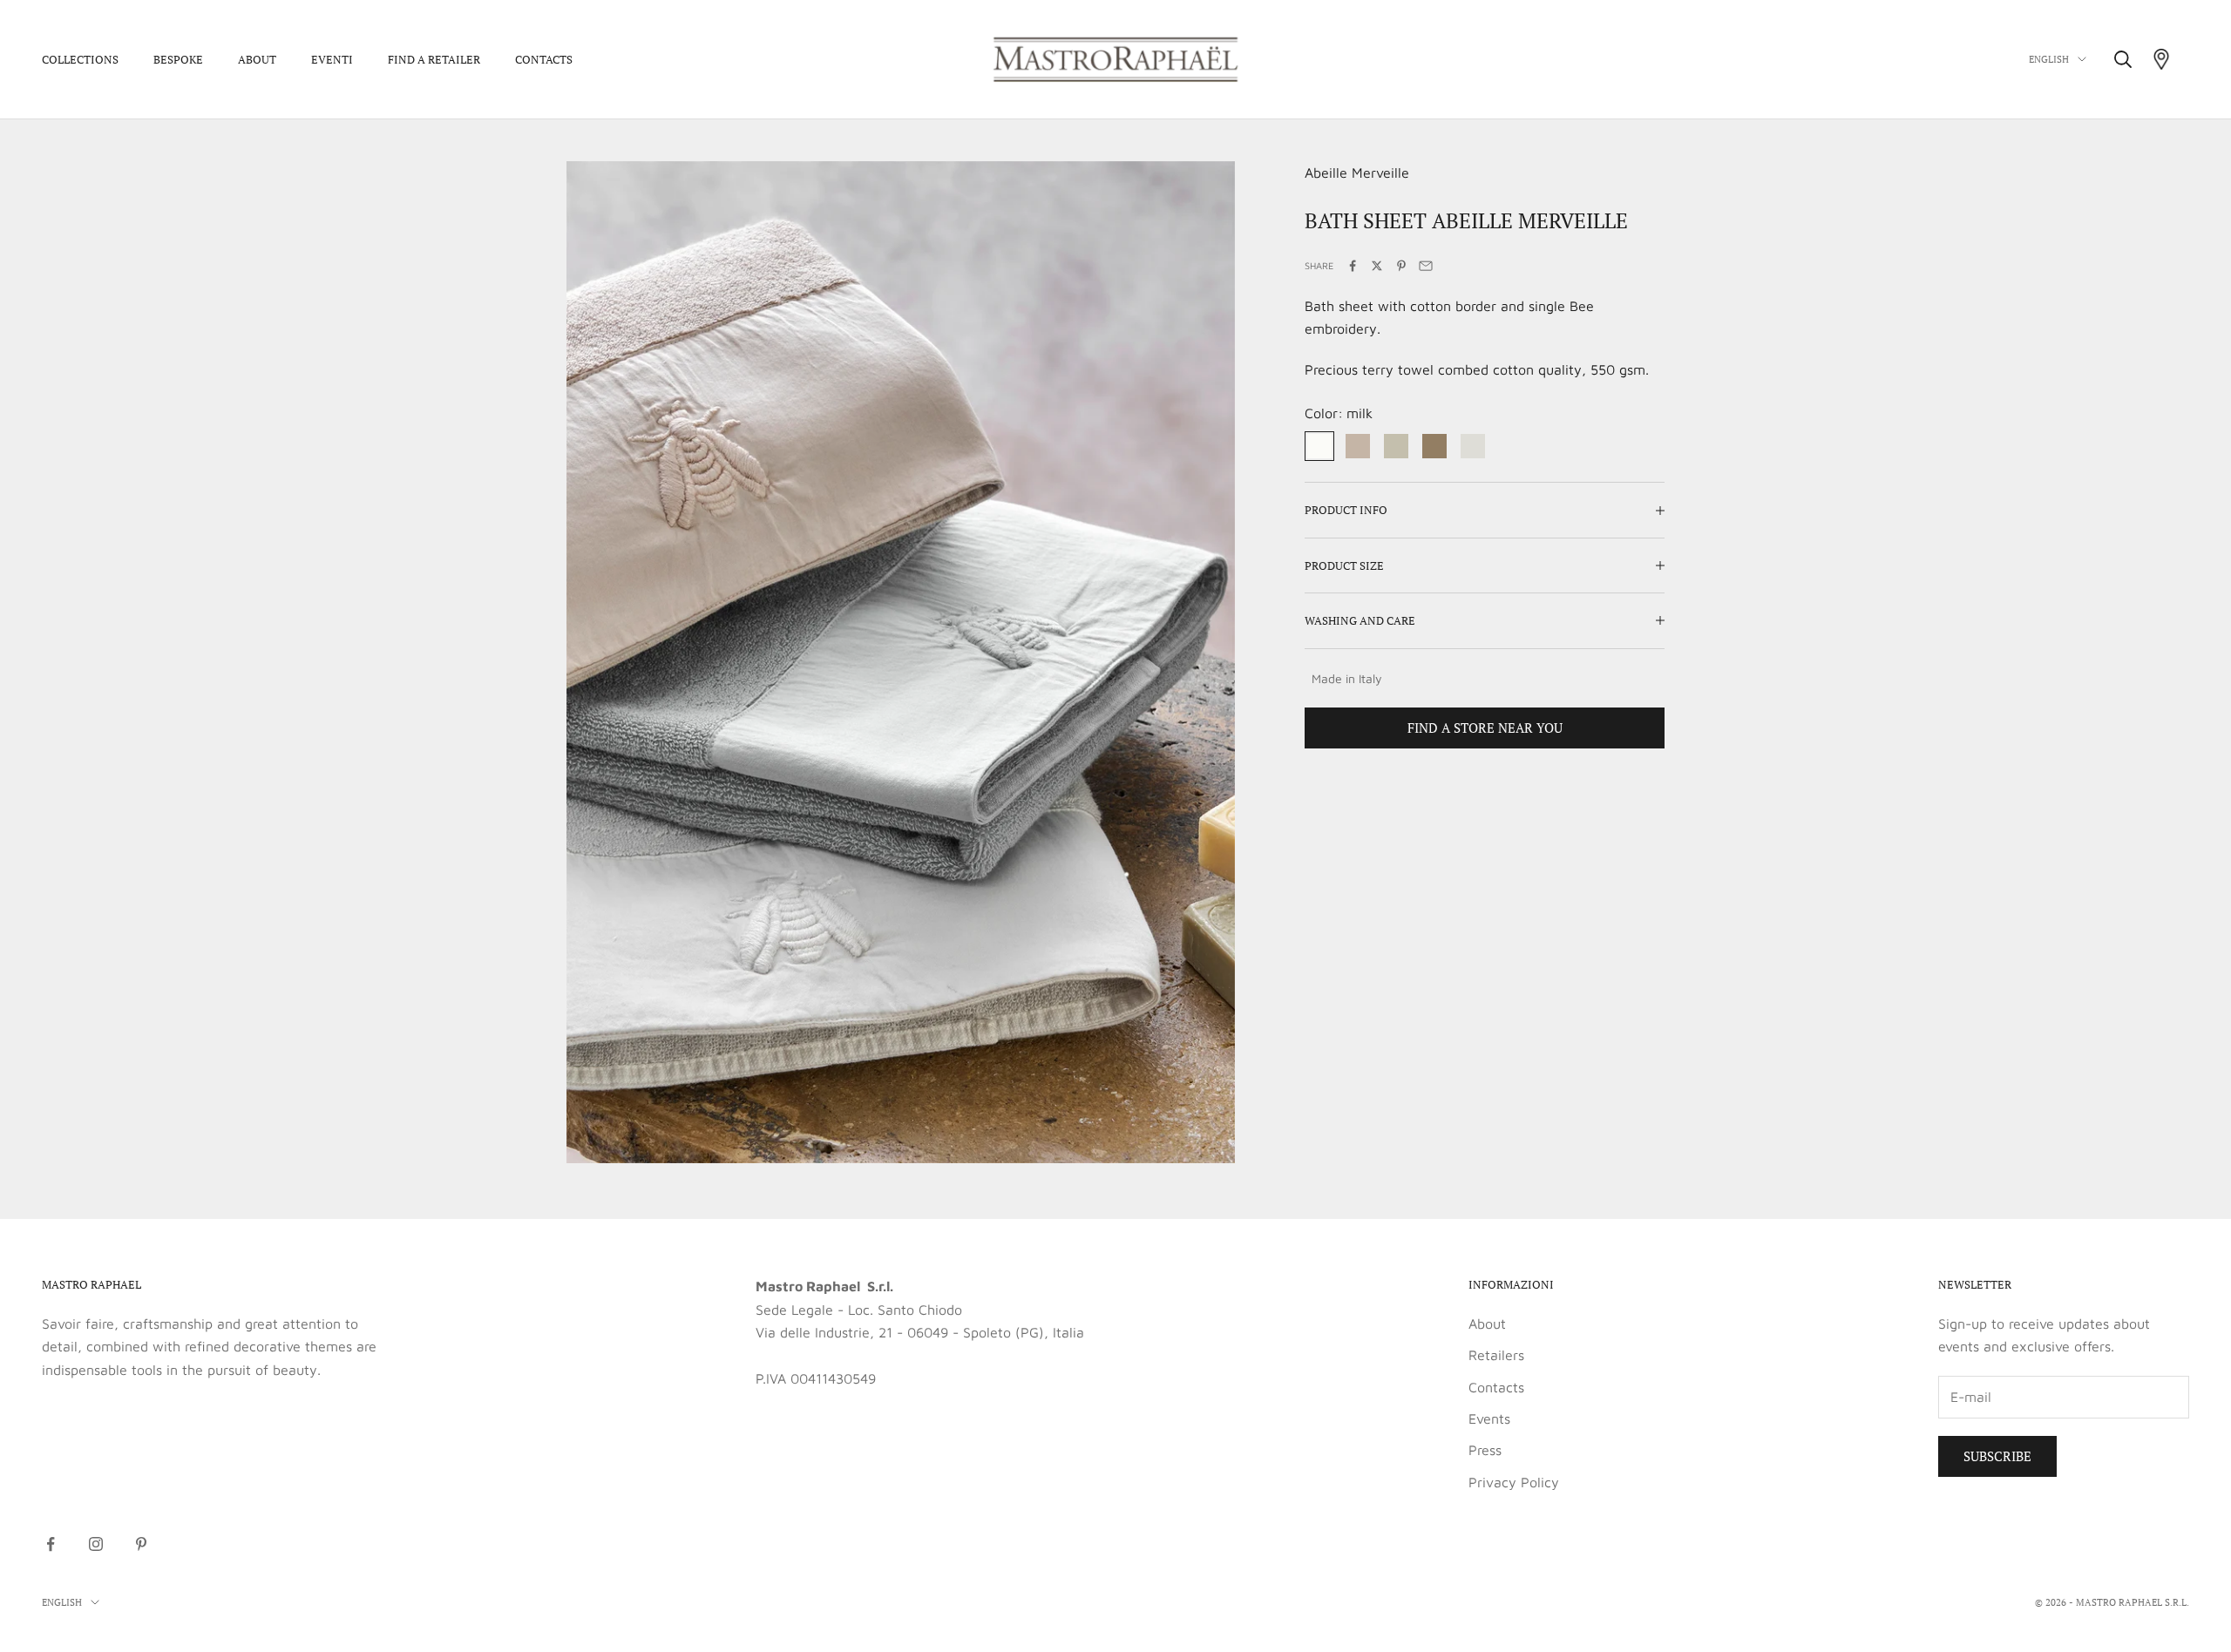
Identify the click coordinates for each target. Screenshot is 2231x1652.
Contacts (544, 59)
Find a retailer (434, 59)
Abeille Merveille (1357, 173)
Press (1485, 1450)
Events (1489, 1418)
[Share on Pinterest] (1401, 266)
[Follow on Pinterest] (141, 1544)
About (257, 59)
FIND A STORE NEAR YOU (1485, 728)
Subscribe (1997, 1456)
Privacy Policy (1514, 1482)
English (2049, 59)
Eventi (332, 59)
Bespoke (178, 59)
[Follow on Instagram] (96, 1544)
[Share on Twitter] (1377, 266)
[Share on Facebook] (1353, 266)
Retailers (1496, 1355)
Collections (80, 59)
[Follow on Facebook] (51, 1544)
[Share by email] (1426, 266)
